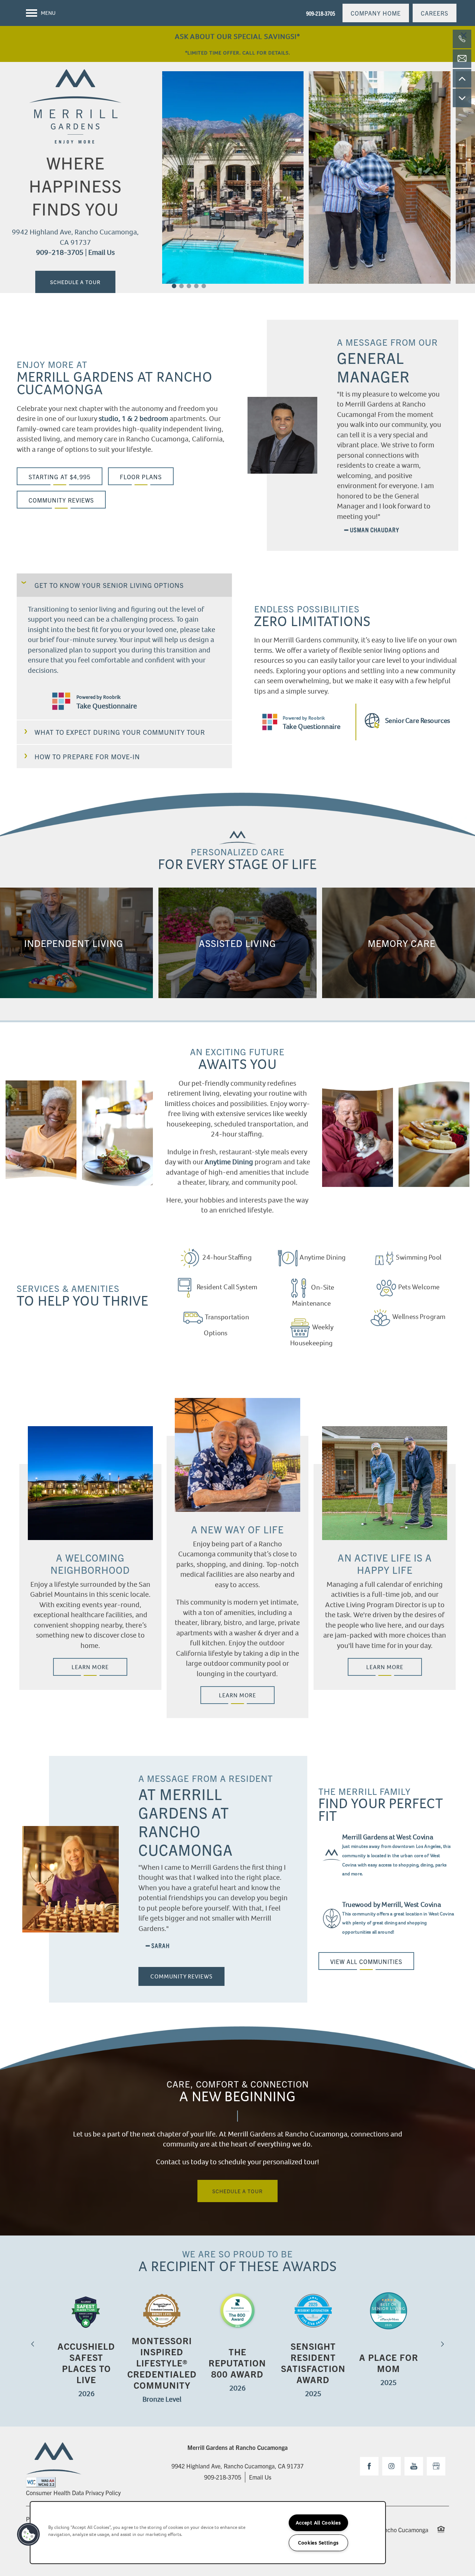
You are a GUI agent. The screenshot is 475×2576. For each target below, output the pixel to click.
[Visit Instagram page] (392, 2466)
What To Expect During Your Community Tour (120, 732)
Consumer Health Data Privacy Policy (73, 2493)
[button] (376, 13)
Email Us (101, 252)
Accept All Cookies (318, 2523)
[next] (442, 2344)
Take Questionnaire (107, 706)
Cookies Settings (318, 2543)
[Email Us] (462, 59)
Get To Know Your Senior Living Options (109, 585)
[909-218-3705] (462, 39)
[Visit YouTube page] (414, 2466)
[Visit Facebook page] (369, 2466)
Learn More (90, 1667)
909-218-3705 (60, 252)
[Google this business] (436, 2466)
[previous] (33, 2344)
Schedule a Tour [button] (75, 282)
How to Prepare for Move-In (87, 756)
